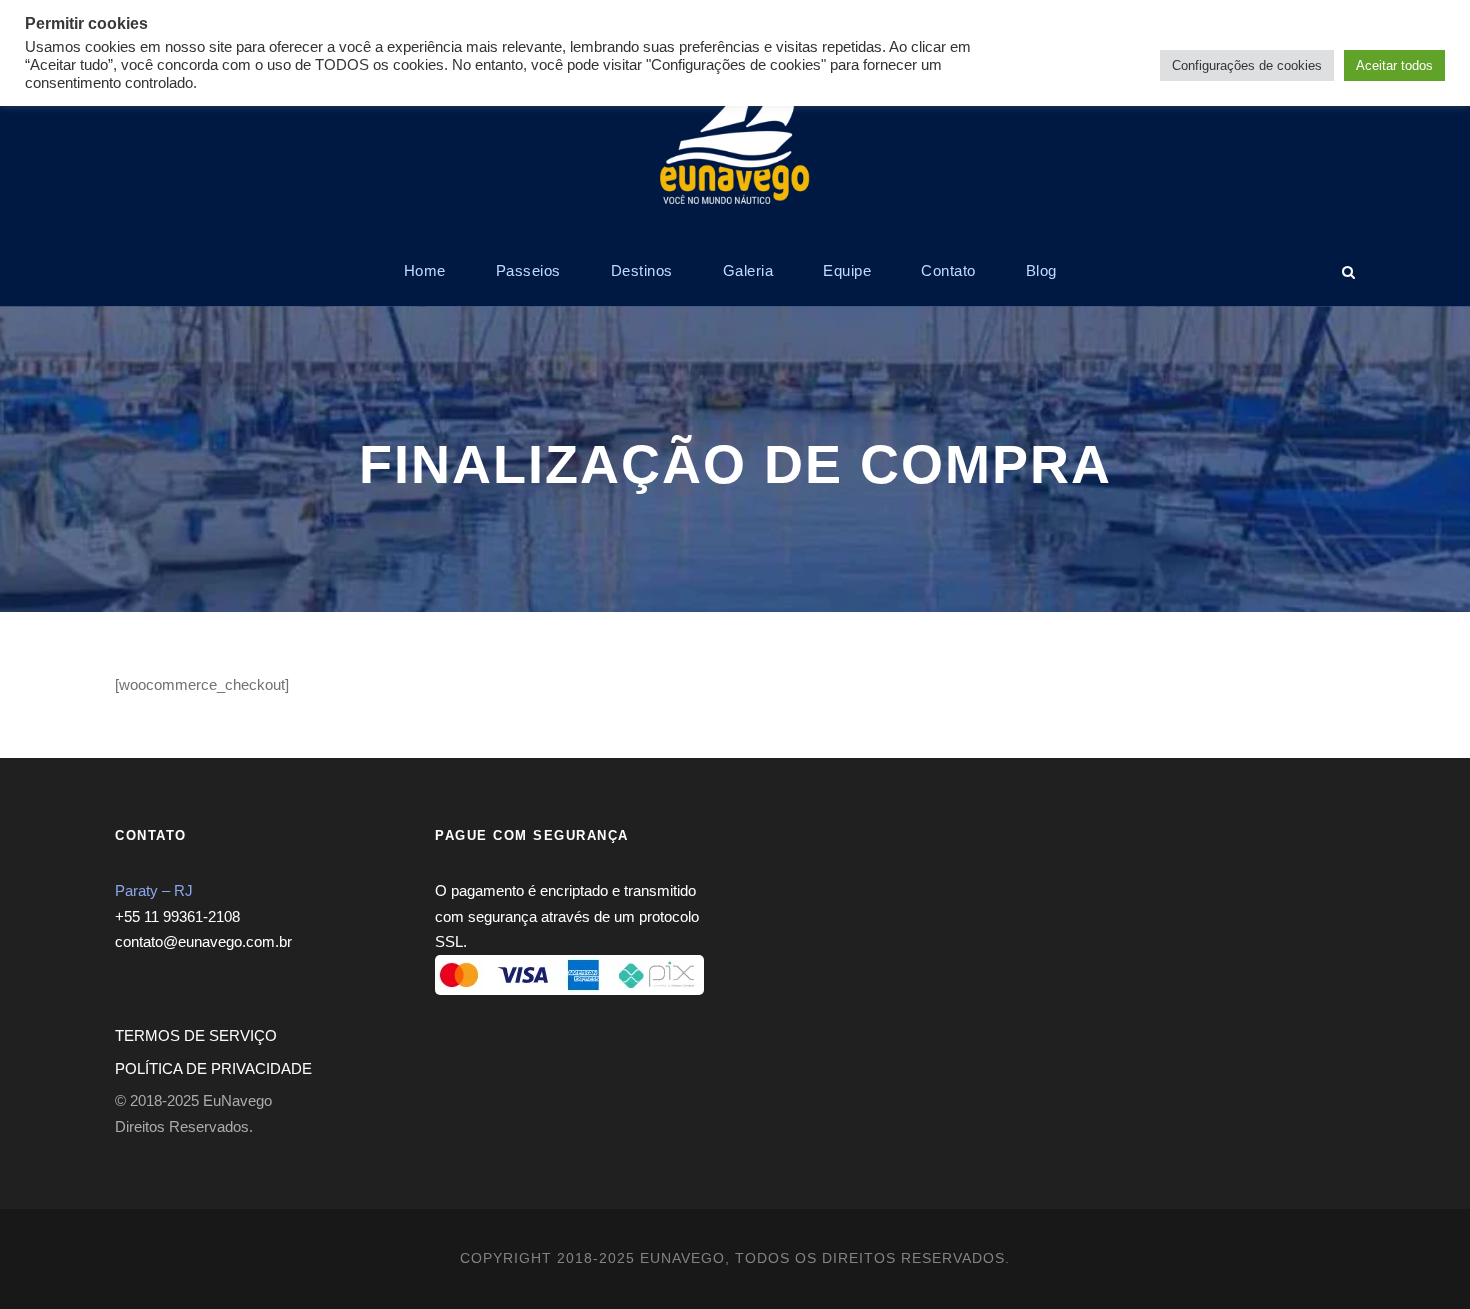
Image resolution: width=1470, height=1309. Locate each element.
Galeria (748, 270)
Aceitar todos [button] (1394, 65)
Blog (1041, 270)
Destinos (642, 270)
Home (425, 270)
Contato (948, 270)
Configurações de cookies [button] (1247, 65)
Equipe (847, 270)
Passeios (528, 270)
